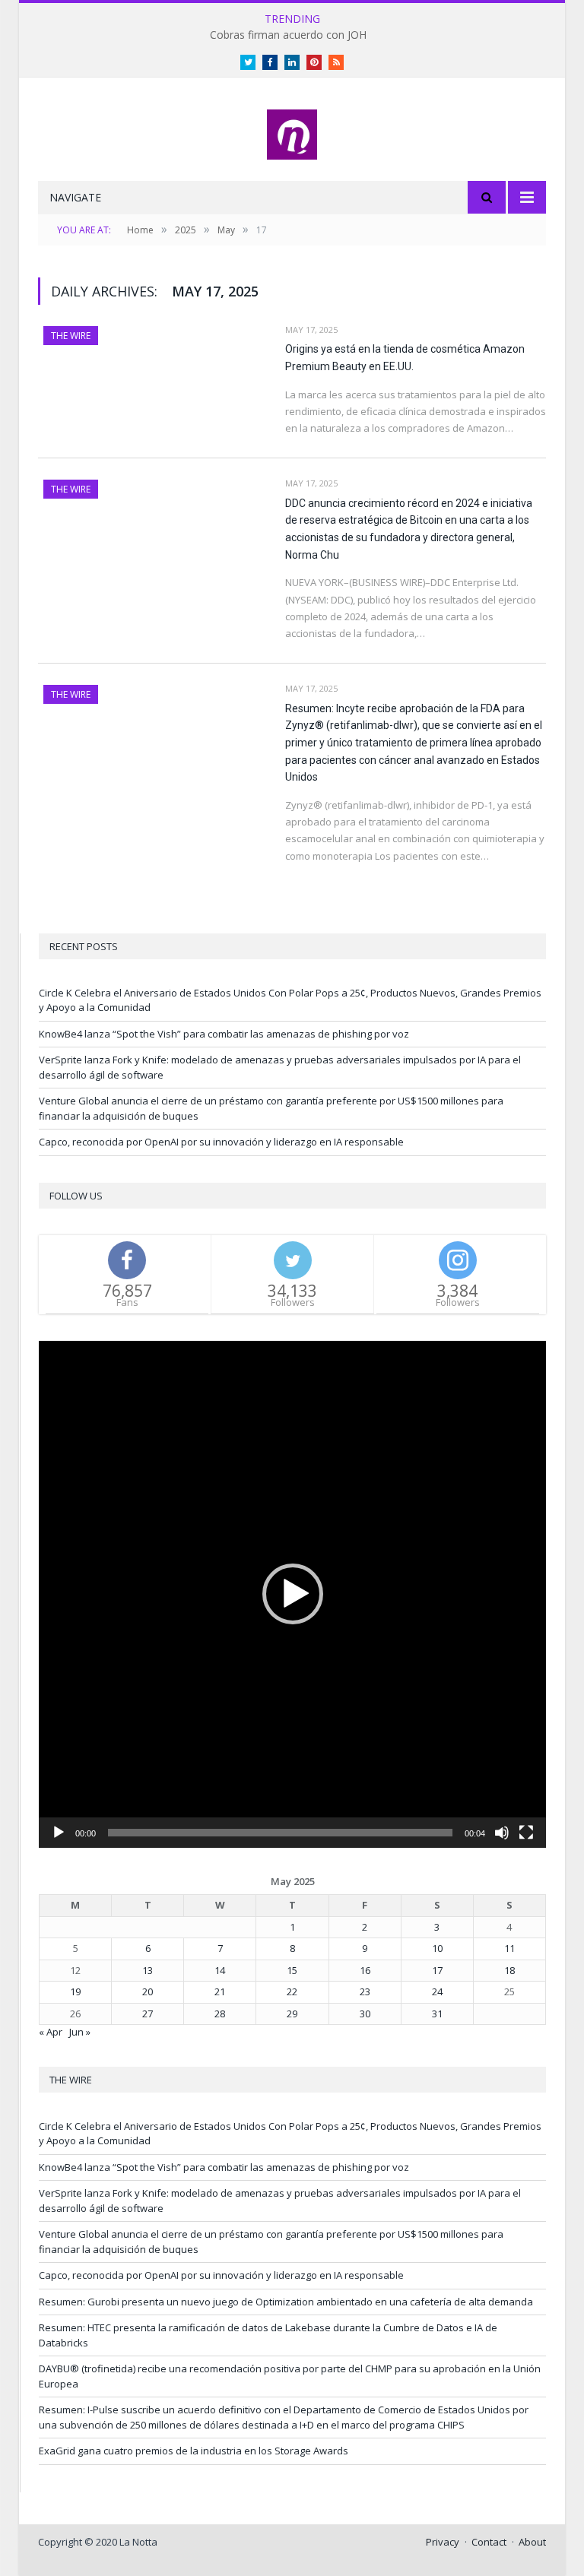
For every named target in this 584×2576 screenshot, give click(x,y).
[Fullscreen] (526, 1833)
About (532, 2542)
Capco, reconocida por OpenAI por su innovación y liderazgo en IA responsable (221, 1142)
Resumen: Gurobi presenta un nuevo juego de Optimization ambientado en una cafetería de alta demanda (286, 2302)
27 (148, 2014)
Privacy (443, 2542)
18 (509, 1970)
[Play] (59, 1833)
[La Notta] (292, 131)
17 (437, 1970)
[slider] (280, 1833)
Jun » (80, 2032)
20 (148, 1991)
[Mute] (502, 1833)
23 (365, 1991)
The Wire (71, 336)
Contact (489, 2542)
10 (437, 1948)
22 (292, 1991)
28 (220, 2014)
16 (365, 1970)
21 (220, 1991)
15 (292, 1970)
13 (148, 1970)
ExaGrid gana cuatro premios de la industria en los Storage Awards (194, 2451)
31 (437, 2014)
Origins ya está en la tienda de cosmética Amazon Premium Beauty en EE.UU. (405, 358)
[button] (293, 1594)
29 (292, 2014)
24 (437, 1991)
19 (75, 1991)
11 (509, 1948)
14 (220, 1970)
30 (365, 2014)
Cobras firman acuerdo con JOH (288, 35)
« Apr (51, 2032)
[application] (292, 1594)
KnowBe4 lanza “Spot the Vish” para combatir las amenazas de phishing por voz (224, 1034)
